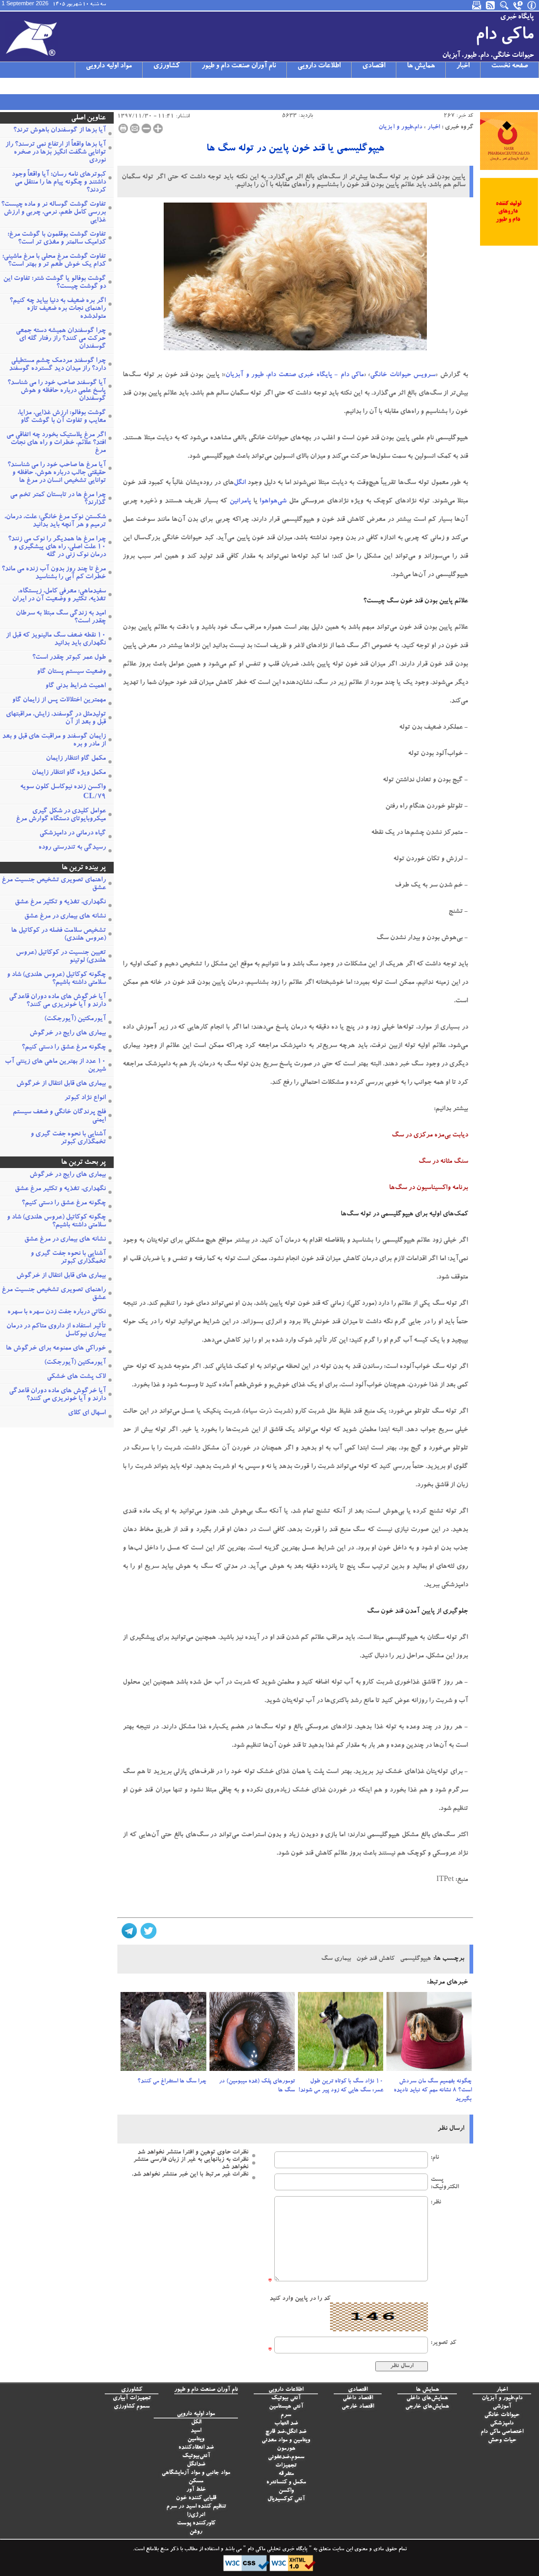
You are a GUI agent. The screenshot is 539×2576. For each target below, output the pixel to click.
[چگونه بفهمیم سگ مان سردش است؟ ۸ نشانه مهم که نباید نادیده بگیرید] (429, 2035)
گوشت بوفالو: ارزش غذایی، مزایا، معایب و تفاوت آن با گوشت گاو (62, 417)
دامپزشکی (502, 2424)
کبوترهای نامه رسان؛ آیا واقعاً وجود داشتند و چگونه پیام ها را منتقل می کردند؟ (59, 183)
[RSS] (491, 5)
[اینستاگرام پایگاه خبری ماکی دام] (34, 86)
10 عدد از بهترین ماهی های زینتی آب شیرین (55, 1066)
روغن (196, 2532)
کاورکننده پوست (196, 2524)
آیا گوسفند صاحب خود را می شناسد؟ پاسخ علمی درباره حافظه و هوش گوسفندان (57, 391)
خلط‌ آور (196, 2490)
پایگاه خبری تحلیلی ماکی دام (277, 2550)
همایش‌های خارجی (427, 2407)
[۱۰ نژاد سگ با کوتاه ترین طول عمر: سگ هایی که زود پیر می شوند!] (341, 2035)
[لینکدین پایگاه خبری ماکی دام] (75, 86)
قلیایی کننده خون (196, 2498)
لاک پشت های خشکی (76, 1377)
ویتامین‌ (196, 2439)
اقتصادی (374, 66)
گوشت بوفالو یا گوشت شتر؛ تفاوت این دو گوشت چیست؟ (54, 283)
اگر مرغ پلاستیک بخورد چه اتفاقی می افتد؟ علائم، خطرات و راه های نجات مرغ (56, 443)
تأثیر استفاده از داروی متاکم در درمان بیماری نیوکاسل (56, 1331)
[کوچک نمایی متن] (146, 128)
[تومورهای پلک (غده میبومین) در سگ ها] (252, 2035)
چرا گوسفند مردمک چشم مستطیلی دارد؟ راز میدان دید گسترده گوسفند (57, 365)
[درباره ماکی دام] (532, 5)
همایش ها (421, 66)
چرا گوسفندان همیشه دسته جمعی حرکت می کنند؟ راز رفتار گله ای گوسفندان (61, 339)
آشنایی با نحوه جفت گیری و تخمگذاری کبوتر (68, 1139)
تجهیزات (286, 2466)
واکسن (286, 2491)
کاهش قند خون (376, 1959)
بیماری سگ (336, 1959)
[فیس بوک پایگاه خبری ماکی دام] (62, 86)
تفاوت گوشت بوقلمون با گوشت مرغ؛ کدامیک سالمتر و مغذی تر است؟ (57, 239)
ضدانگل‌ (196, 2465)
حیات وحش (502, 2441)
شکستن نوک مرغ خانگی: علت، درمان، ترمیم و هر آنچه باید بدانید (55, 521)
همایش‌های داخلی (427, 2398)
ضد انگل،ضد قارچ (286, 2432)
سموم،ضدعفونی (286, 2457)
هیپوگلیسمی (415, 1959)
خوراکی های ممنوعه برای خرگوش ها (56, 1349)
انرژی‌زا (196, 2515)
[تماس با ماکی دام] (518, 5)
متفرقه (286, 2474)
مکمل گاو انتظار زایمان (76, 759)
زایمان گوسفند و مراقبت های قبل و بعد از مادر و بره (54, 741)
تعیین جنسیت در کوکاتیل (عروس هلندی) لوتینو (61, 957)
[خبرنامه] (477, 5)
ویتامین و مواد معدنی (286, 2441)
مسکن (196, 2482)
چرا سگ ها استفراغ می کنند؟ (172, 2082)
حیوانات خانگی (502, 2415)
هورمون (286, 2449)
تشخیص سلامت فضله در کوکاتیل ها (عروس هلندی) (58, 935)
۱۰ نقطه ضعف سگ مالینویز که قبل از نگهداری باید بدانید (56, 640)
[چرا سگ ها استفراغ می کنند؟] (163, 2035)
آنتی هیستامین (286, 2407)
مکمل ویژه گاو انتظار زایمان (69, 773)
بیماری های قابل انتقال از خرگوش (61, 1084)
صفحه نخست (510, 66)
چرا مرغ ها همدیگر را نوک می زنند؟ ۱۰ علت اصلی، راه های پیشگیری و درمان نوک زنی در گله (57, 547)
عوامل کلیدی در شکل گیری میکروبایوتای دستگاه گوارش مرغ (61, 816)
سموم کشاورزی (132, 2407)
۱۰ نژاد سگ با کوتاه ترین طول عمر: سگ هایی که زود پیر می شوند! (341, 2086)
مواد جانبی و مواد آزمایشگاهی (196, 2473)
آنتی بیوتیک (286, 2398)
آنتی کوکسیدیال (286, 2499)
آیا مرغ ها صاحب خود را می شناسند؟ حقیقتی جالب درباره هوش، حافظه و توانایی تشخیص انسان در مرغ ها (57, 473)
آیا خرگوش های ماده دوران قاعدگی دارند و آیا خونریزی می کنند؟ (57, 1001)
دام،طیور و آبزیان (400, 127)
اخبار (463, 66)
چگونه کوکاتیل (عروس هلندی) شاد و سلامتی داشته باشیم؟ (56, 979)
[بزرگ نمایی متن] (158, 128)
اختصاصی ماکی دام (502, 2432)
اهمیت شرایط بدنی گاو (76, 686)
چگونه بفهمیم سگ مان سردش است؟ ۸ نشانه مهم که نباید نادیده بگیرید (433, 2091)
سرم (286, 2415)
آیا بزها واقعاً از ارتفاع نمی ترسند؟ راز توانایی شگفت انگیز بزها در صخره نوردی (56, 153)
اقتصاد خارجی (358, 2407)
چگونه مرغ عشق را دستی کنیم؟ (64, 1048)
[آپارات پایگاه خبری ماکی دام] (7, 86)
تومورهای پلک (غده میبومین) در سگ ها (257, 2086)
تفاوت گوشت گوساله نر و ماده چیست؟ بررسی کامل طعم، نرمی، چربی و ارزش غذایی (53, 213)
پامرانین (240, 502)
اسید (196, 2431)
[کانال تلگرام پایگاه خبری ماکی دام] (48, 86)
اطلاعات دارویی (319, 66)
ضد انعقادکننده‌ (196, 2448)
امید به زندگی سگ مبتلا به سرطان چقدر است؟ (61, 618)
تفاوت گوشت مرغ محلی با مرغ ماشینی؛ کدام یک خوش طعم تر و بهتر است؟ (54, 261)
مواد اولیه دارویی (109, 66)
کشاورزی (167, 66)
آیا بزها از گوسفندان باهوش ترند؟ (59, 131)
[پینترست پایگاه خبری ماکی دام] (89, 86)
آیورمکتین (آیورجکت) (75, 1019)
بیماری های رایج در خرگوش (68, 1034)
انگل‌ (240, 483)
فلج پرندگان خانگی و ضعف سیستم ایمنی (59, 1116)
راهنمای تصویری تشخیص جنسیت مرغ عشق (54, 884)
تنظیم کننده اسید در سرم (196, 2507)
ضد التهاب (286, 2424)
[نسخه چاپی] (123, 128)
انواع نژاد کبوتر (85, 1098)
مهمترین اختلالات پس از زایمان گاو (59, 701)
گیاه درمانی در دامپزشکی (73, 834)
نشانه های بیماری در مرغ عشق (65, 917)
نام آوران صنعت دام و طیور (239, 66)
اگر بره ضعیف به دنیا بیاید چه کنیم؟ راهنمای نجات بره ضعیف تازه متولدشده (58, 309)
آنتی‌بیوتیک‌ (196, 2456)
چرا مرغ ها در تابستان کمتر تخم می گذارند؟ (58, 499)
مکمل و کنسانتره (286, 2483)
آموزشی (502, 2407)
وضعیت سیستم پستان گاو (71, 672)
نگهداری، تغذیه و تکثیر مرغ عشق (60, 903)
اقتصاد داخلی (358, 2398)
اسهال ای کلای (87, 1413)
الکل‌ (196, 2423)
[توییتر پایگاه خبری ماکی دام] (21, 86)
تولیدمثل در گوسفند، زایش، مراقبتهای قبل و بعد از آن (56, 719)
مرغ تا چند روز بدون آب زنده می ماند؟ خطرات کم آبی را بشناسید (54, 573)
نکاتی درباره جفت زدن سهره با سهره (57, 1312)
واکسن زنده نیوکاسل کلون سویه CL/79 (63, 792)
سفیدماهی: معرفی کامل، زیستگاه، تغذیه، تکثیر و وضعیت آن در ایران (59, 596)
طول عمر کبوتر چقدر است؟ (69, 658)
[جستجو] (505, 5)
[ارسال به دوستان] (135, 128)
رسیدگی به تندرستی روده (72, 848)
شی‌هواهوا (273, 502)
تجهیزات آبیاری (132, 2398)
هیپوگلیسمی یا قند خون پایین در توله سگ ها (295, 149)
